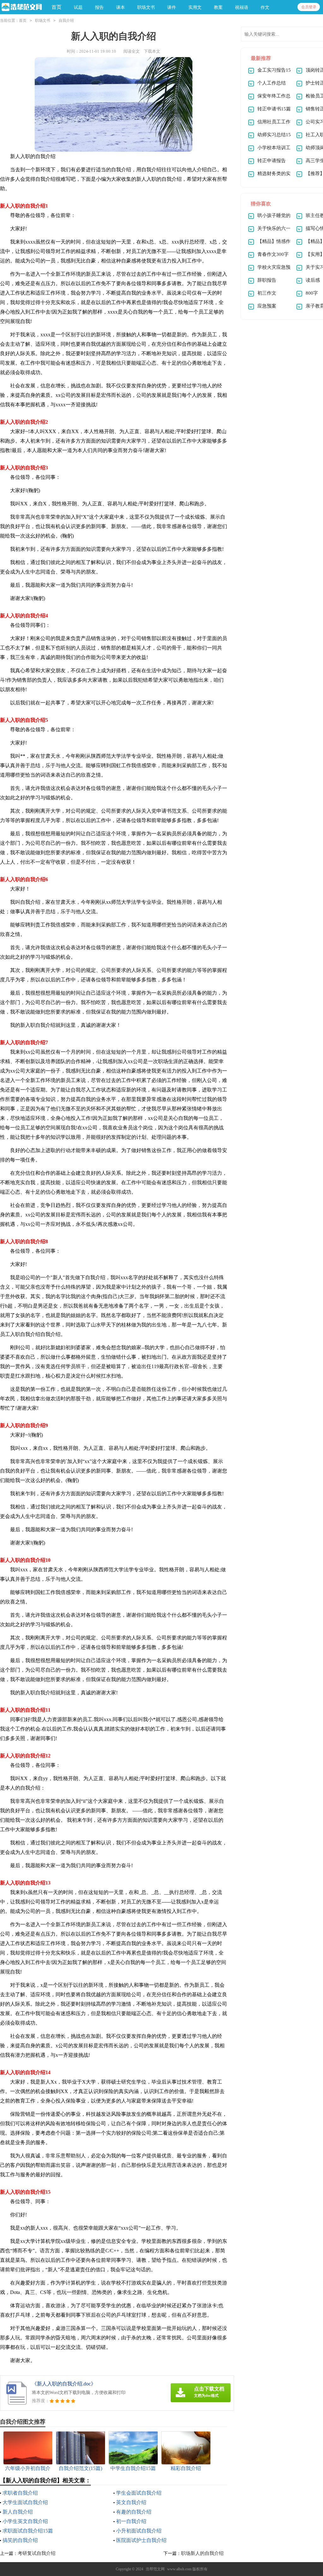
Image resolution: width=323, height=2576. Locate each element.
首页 (56, 7)
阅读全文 (132, 51)
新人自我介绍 (18, 2512)
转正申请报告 (272, 161)
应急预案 (267, 306)
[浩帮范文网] (21, 7)
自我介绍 (66, 21)
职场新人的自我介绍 (202, 2553)
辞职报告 (267, 280)
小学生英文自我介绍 (25, 2521)
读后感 (313, 280)
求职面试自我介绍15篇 (28, 2531)
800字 (312, 293)
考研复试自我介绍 (37, 2553)
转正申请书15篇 (274, 109)
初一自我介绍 (131, 2521)
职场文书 (43, 21)
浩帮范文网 (155, 2569)
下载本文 (152, 51)
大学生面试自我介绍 (25, 2502)
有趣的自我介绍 (134, 2512)
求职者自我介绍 (20, 2493)
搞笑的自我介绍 (20, 2540)
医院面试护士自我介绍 (141, 2540)
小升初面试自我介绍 (139, 2531)
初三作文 (267, 293)
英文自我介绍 (131, 2502)
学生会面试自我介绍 (139, 2493)
